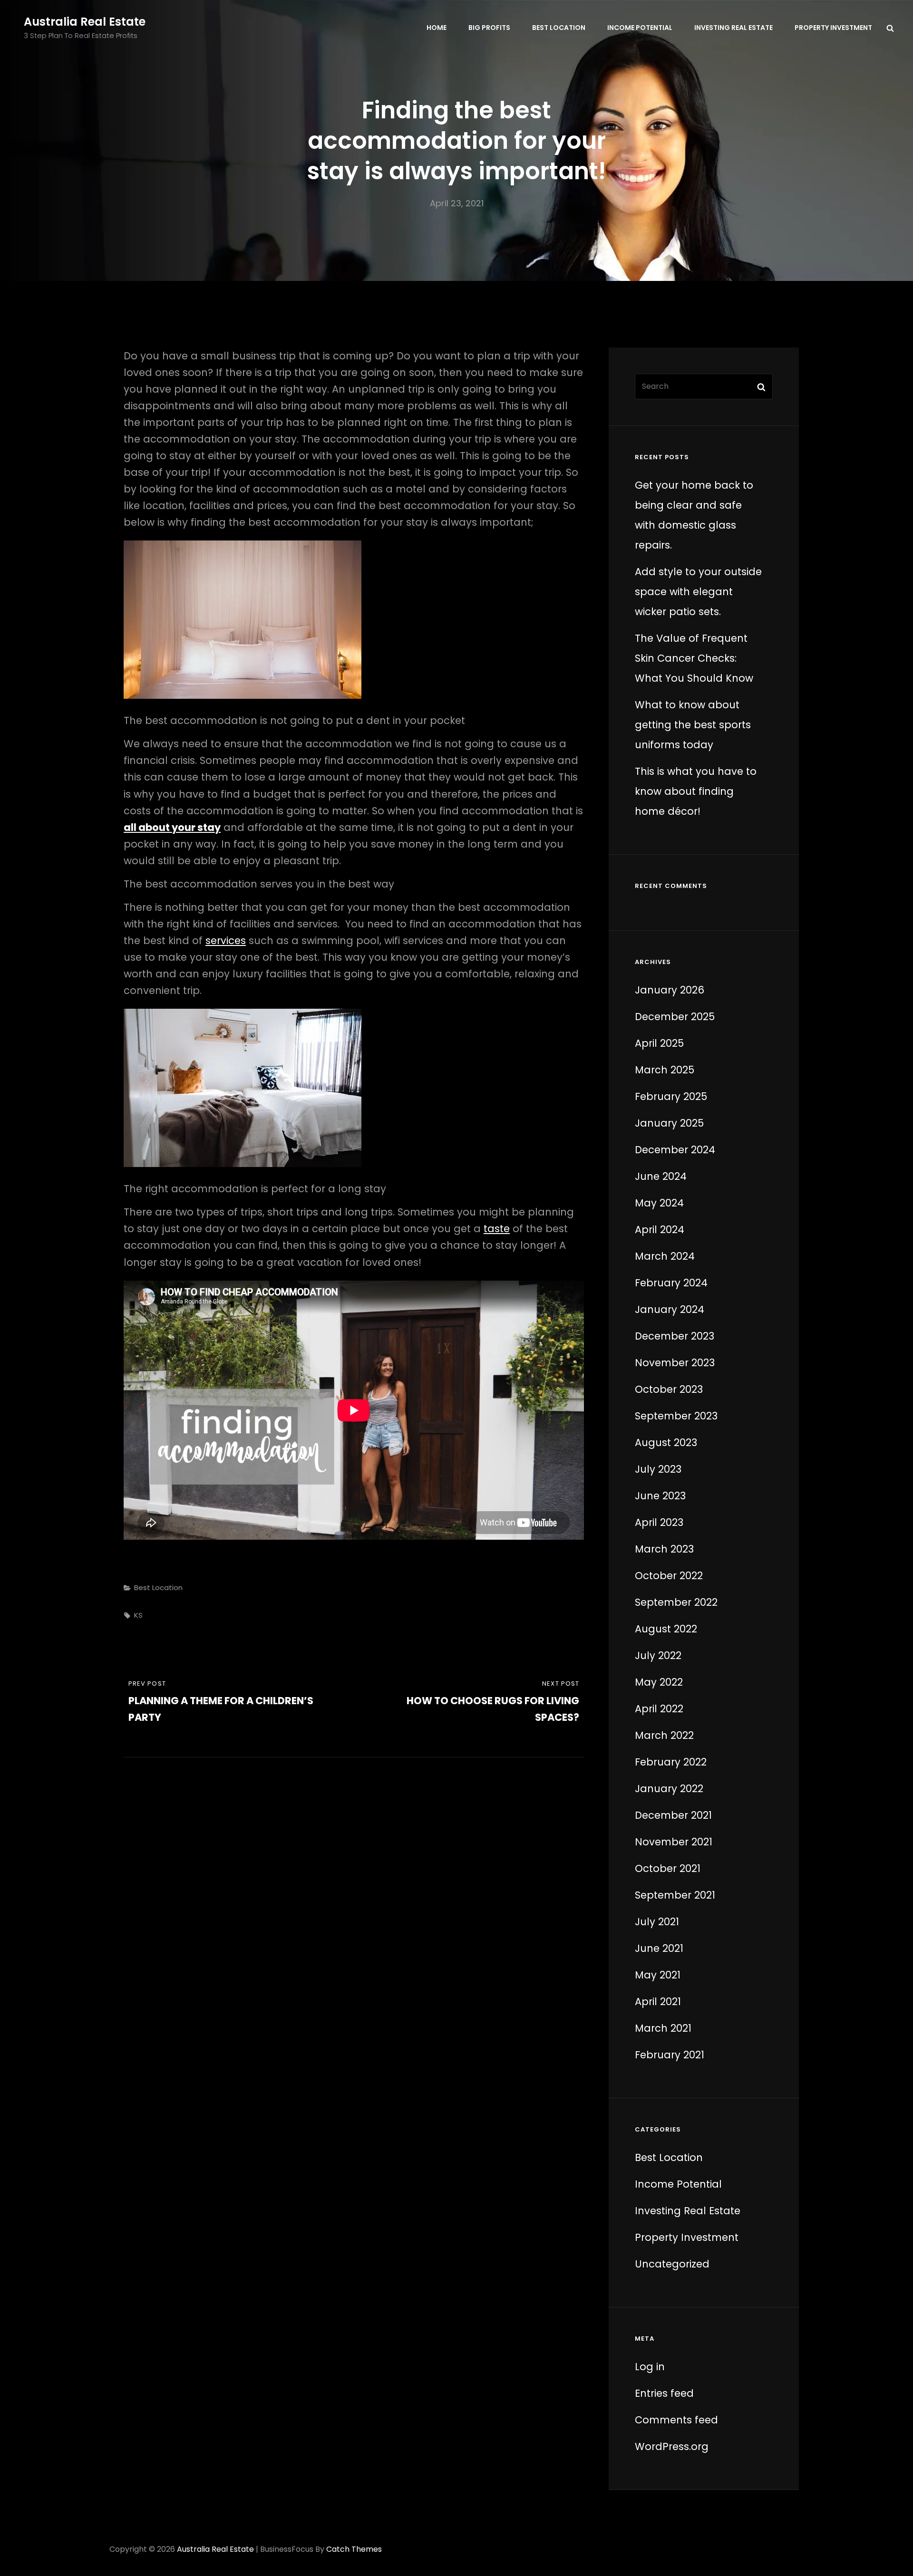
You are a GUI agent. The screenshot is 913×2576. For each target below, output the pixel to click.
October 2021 (668, 1868)
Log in (650, 2367)
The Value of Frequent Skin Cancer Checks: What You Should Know (694, 658)
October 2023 (669, 1389)
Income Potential (640, 28)
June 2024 (661, 1176)
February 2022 (671, 1762)
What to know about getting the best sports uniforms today (693, 725)
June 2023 (660, 1496)
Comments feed (676, 2420)
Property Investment (833, 28)
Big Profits (489, 28)
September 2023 (676, 1416)
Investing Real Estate (733, 28)
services (226, 941)
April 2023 (659, 1522)
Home (437, 28)
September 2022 (676, 1602)
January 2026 (670, 990)
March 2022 (664, 1735)
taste (497, 1229)
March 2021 (663, 2028)
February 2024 (671, 1283)
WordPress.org (672, 2446)
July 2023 (658, 1469)
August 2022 (666, 1629)
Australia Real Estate (85, 22)
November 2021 (674, 1842)
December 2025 (675, 1017)
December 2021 (673, 1815)
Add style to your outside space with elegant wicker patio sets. (698, 592)
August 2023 (666, 1442)
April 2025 (659, 1043)
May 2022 (659, 1682)
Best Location (559, 28)
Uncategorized (672, 2264)
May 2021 (658, 1975)
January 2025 (669, 1123)
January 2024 (670, 1309)
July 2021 (657, 1922)
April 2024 (660, 1230)
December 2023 (675, 1336)
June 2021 (659, 1948)
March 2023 (664, 1549)
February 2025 (671, 1096)
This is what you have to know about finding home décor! (696, 791)
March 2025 (665, 1070)
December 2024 (675, 1150)
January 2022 (669, 1789)
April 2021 (658, 2002)
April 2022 (659, 1709)
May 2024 (659, 1203)
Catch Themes (354, 2549)
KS (138, 1615)
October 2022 (669, 1576)
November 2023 (675, 1363)
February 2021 (670, 2055)
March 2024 (665, 1256)
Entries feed (664, 2393)
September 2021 (675, 1895)
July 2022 (658, 1655)
